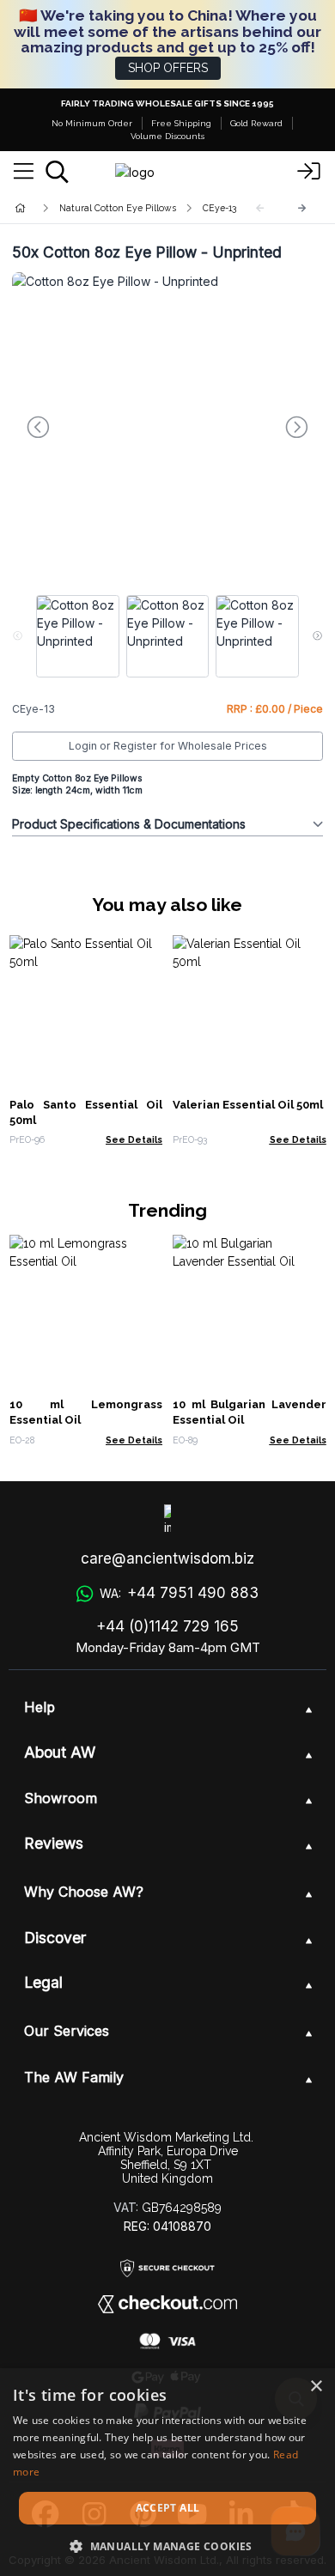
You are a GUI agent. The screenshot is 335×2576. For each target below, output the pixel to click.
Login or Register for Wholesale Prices (168, 746)
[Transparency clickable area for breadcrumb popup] (111, 208)
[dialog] (167, 2472)
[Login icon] (309, 172)
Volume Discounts (167, 136)
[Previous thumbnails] (18, 636)
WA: (179, 1593)
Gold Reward (256, 123)
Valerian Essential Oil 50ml (248, 1105)
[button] (167, 2546)
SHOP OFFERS (168, 68)
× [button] (316, 2387)
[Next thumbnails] (317, 636)
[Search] (57, 172)
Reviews (54, 1843)
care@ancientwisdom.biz (167, 1558)
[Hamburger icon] (24, 172)
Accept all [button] (168, 2508)
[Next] (302, 208)
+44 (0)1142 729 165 (167, 1626)
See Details (134, 1139)
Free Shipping (181, 123)
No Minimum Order (92, 123)
